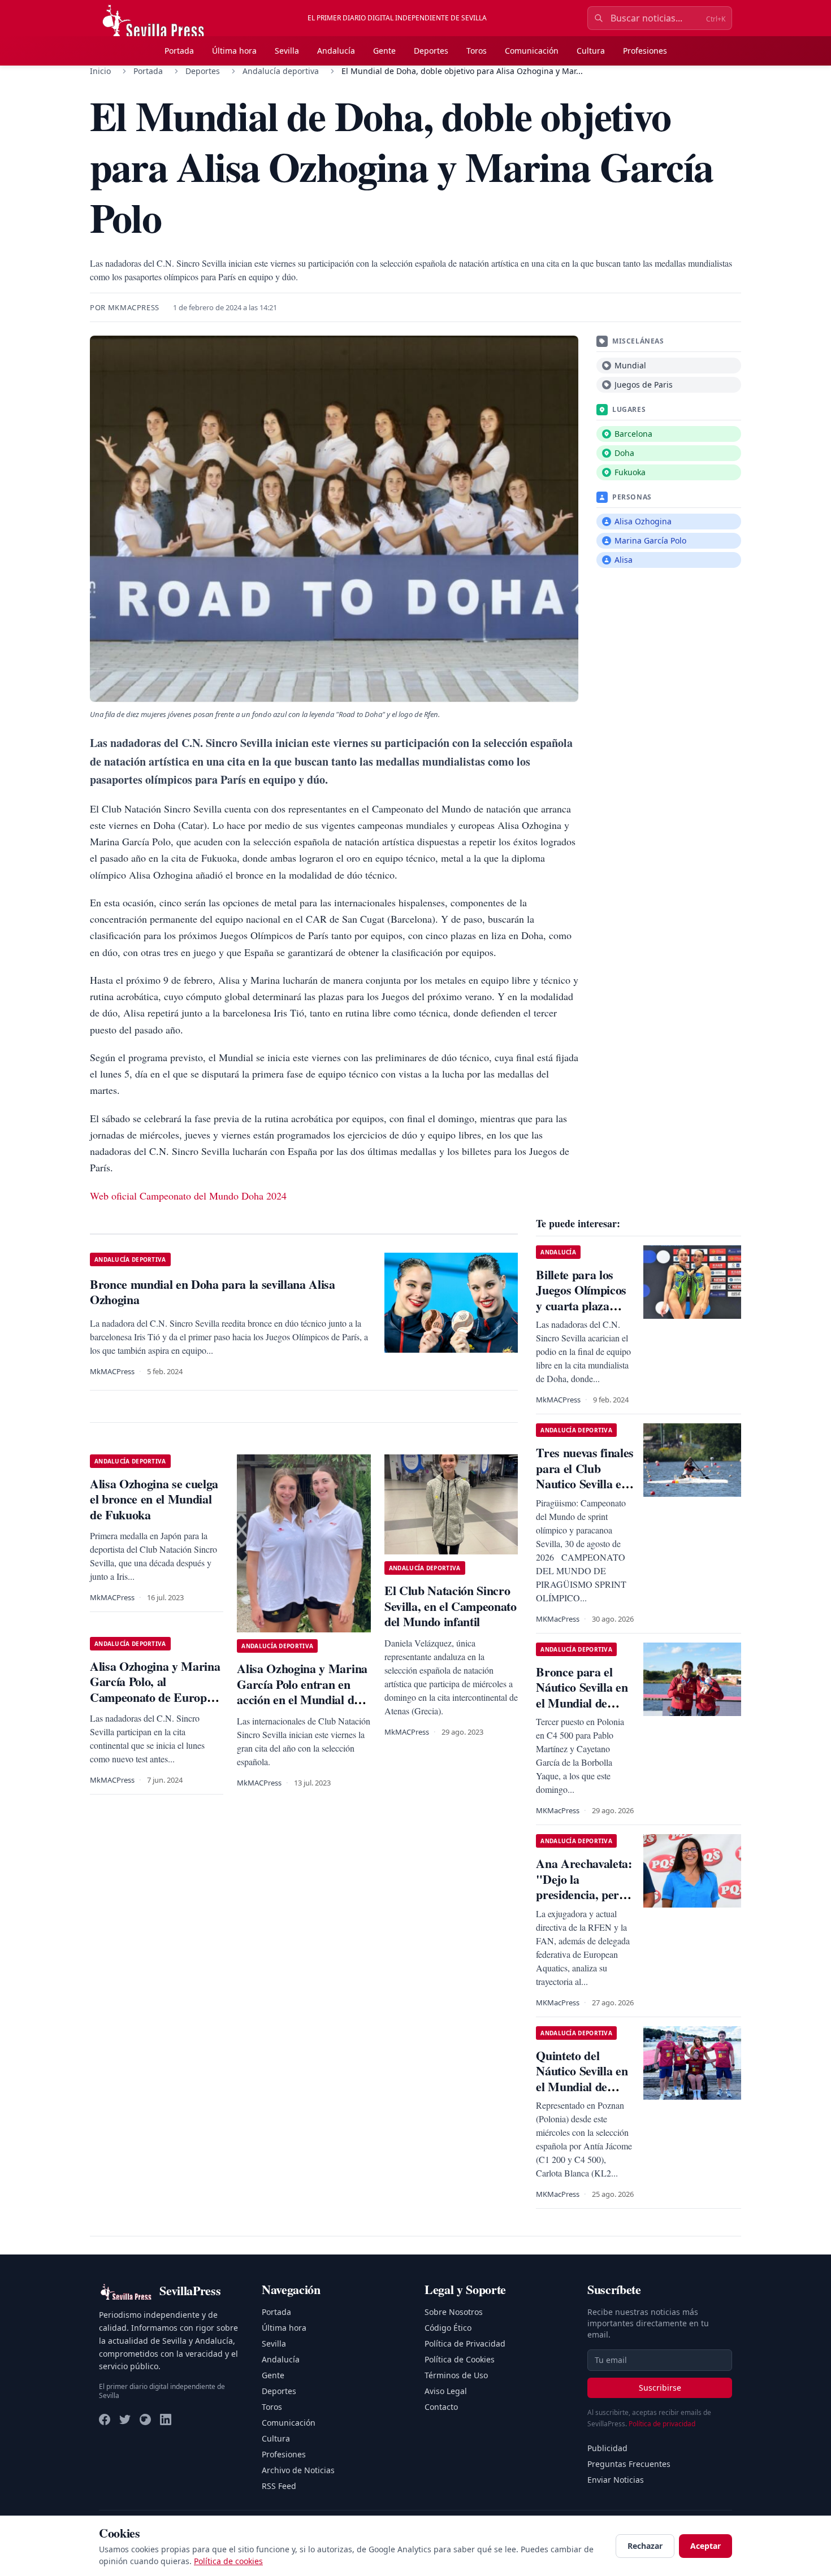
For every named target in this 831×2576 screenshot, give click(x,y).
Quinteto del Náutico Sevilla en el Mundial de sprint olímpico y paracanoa (582, 2086)
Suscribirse (660, 2388)
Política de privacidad (662, 2424)
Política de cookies (228, 2561)
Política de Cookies (460, 2359)
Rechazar (645, 2546)
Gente (384, 51)
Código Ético (448, 2328)
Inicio (100, 71)
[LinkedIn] (166, 2419)
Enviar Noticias (616, 2480)
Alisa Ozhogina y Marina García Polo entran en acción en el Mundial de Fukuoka (302, 1692)
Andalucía (336, 51)
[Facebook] (105, 2419)
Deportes (431, 51)
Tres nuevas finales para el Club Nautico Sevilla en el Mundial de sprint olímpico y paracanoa (585, 1491)
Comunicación (532, 51)
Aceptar (706, 2546)
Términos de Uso (456, 2375)
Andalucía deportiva (281, 71)
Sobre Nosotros (454, 2312)
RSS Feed (279, 2486)
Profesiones (645, 51)
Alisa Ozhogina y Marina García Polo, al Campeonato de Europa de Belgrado (155, 1689)
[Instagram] (145, 2419)
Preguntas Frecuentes (629, 2464)
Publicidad (607, 2448)
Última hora (234, 51)
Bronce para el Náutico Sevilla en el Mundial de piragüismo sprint (582, 1695)
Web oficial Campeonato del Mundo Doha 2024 (188, 1196)
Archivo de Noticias (298, 2470)
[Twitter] (125, 2419)
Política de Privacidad (465, 2343)
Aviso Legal (446, 2391)
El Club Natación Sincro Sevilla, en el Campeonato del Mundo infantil (451, 1606)
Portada (179, 51)
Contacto (441, 2407)
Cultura (591, 51)
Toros (477, 51)
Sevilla (287, 51)
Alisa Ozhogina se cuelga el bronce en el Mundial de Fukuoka (154, 1499)
